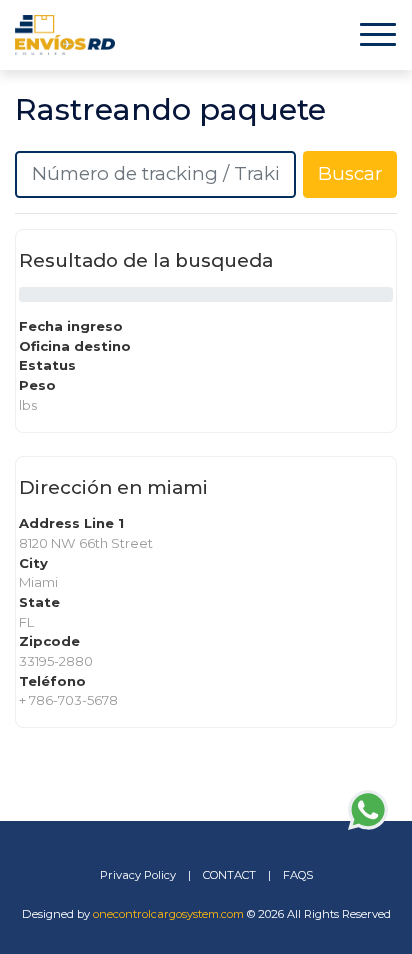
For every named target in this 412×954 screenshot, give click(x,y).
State (39, 602)
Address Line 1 (71, 523)
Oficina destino (75, 346)
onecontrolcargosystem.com (168, 914)
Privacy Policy (138, 875)
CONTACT (229, 875)
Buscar (350, 173)
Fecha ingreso (71, 326)
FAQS (298, 875)
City (33, 563)
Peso (37, 385)
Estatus (47, 365)
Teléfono (52, 681)
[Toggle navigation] (378, 34)
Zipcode (49, 641)
